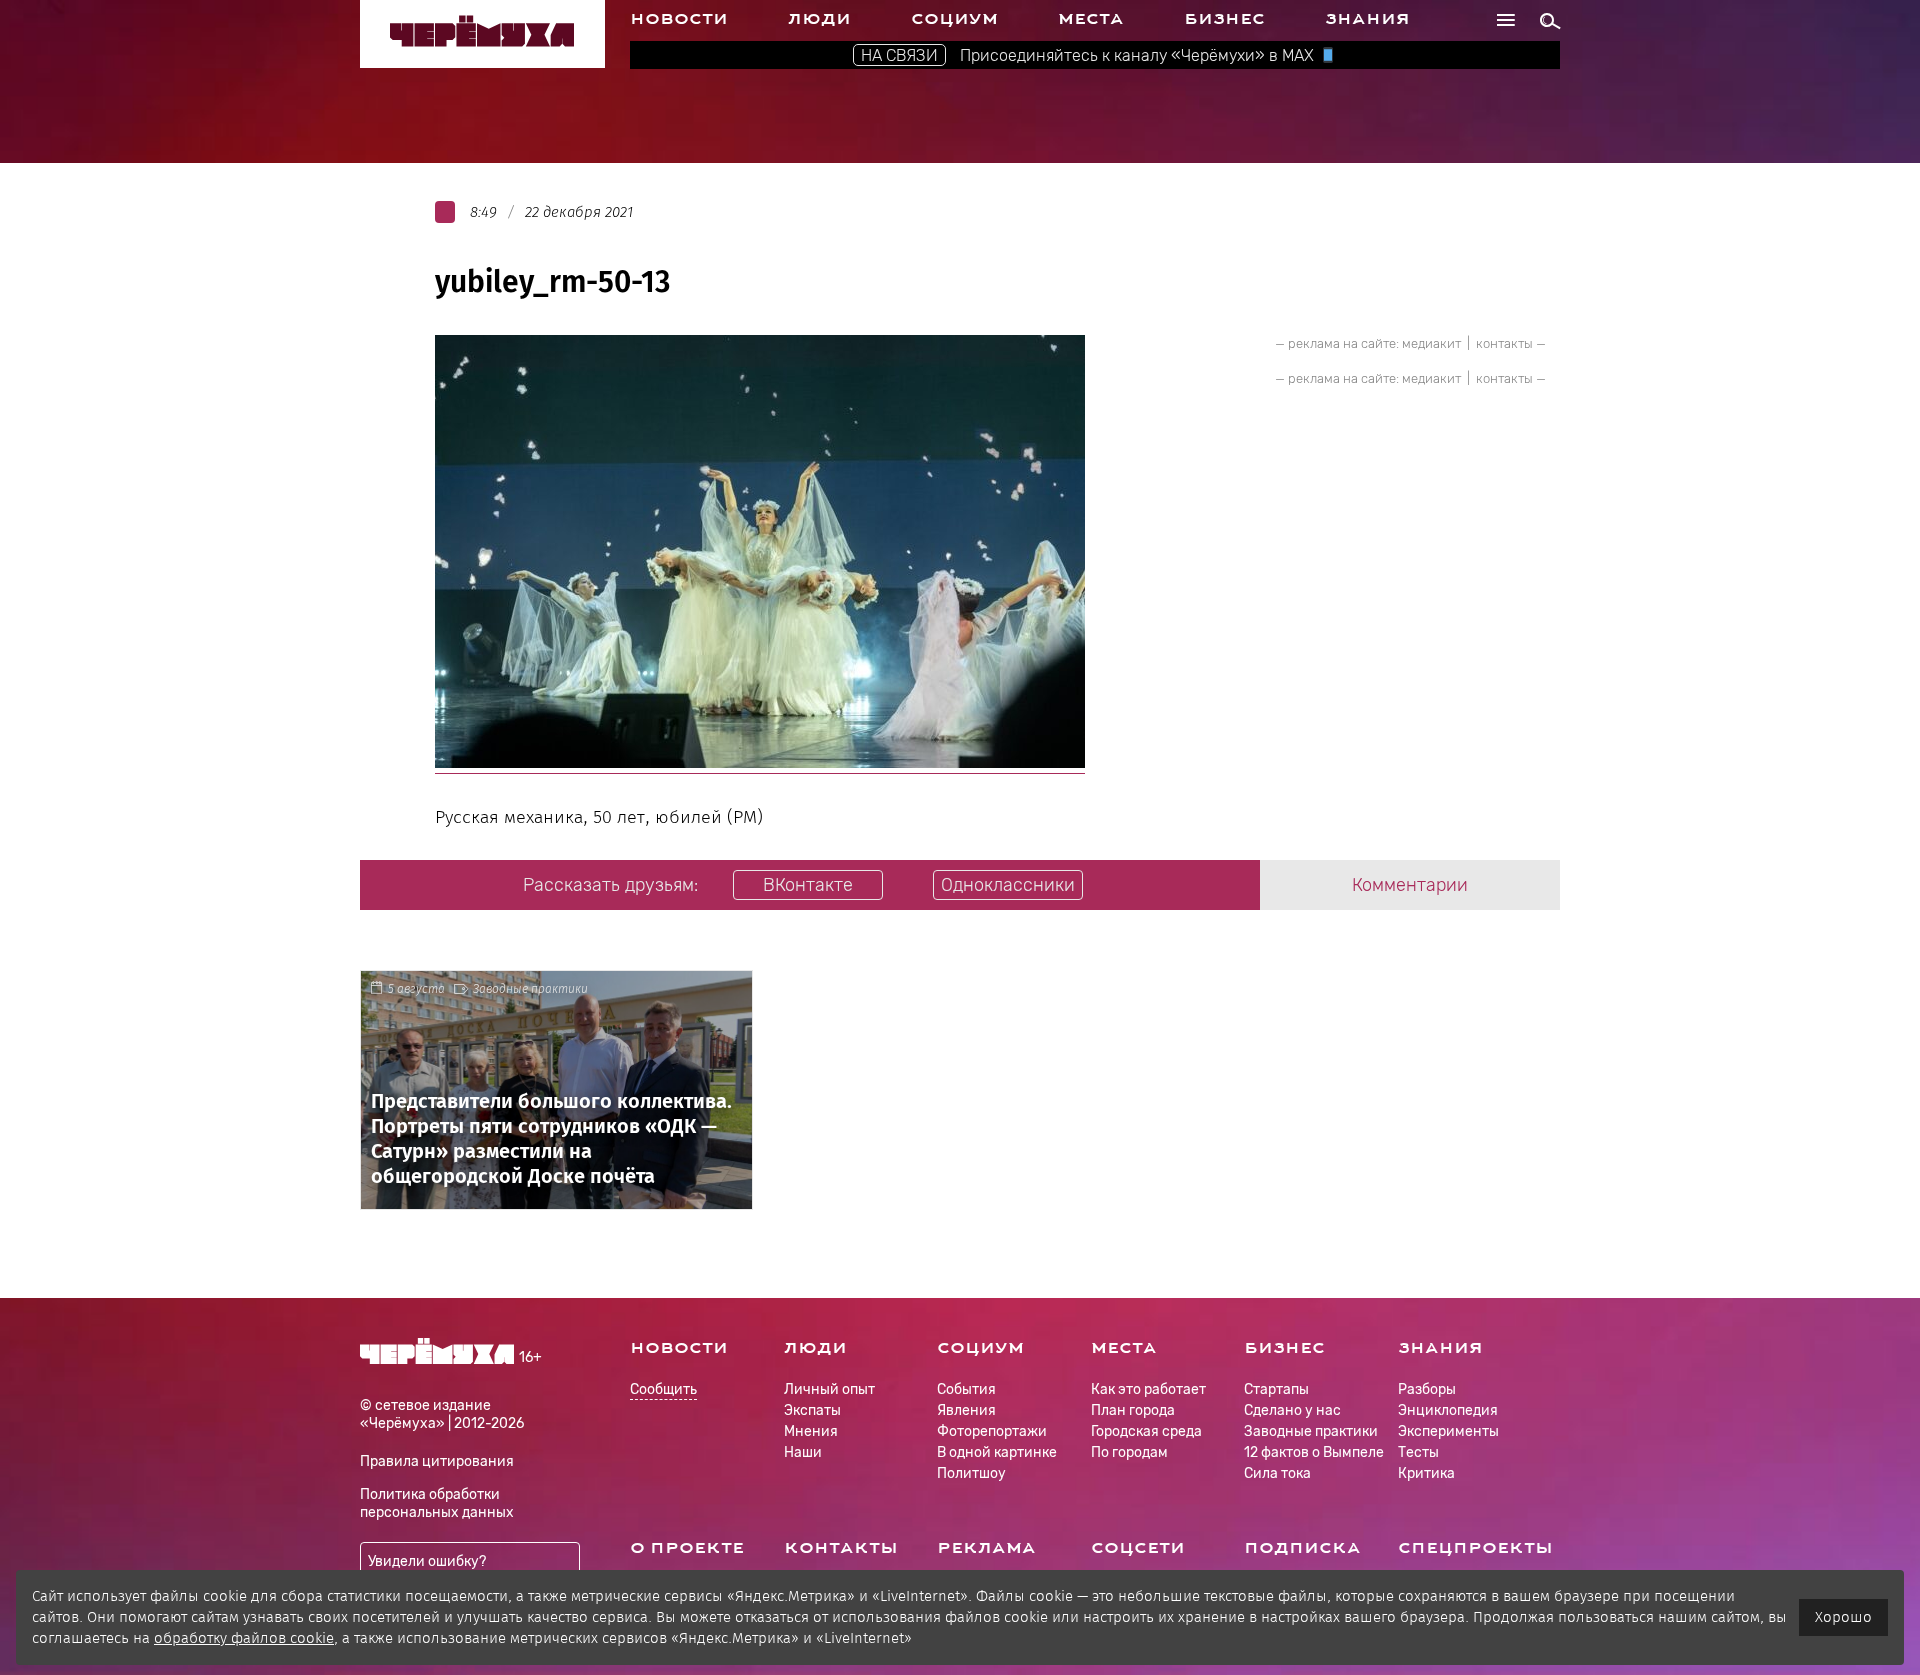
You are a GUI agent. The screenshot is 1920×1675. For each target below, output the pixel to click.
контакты (1504, 343)
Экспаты (812, 1410)
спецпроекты (1475, 1548)
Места (1091, 19)
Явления (966, 1410)
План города (1133, 1410)
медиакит (1431, 343)
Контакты (841, 1548)
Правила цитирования (437, 1461)
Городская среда (1146, 1431)
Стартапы (1276, 1389)
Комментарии (1410, 885)
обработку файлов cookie (244, 1638)
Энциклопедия (1448, 1410)
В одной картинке (997, 1452)
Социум (954, 19)
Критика (1426, 1473)
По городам (1129, 1452)
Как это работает (1148, 1389)
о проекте (687, 1548)
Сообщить (663, 1390)
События (966, 1389)
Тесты (1418, 1452)
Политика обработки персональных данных (437, 1503)
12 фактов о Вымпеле (1314, 1452)
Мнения (811, 1431)
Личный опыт (829, 1389)
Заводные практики (530, 989)
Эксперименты (1448, 1431)
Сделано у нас (1292, 1410)
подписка (1302, 1548)
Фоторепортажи (992, 1431)
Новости (679, 19)
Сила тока (1277, 1473)
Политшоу (971, 1473)
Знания (1367, 19)
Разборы (1427, 1389)
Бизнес (1224, 19)
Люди (819, 19)
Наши (803, 1452)
